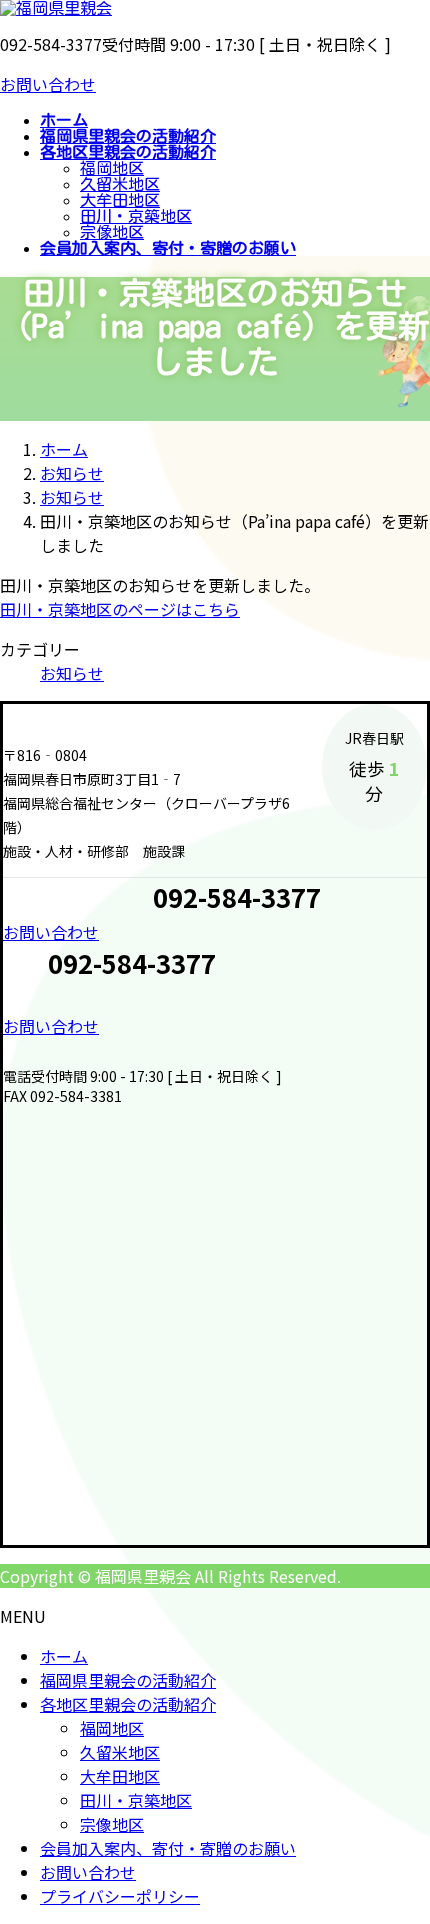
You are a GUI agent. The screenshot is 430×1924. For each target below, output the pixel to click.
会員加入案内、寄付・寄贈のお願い (168, 1848)
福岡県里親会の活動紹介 (128, 1680)
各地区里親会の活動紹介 (128, 1704)
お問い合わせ (48, 84)
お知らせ (72, 673)
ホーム (64, 1656)
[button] (215, 932)
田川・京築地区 (136, 216)
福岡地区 (112, 168)
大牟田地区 (120, 200)
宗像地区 (112, 232)
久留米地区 (120, 184)
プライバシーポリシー (120, 1896)
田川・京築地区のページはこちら (120, 609)
